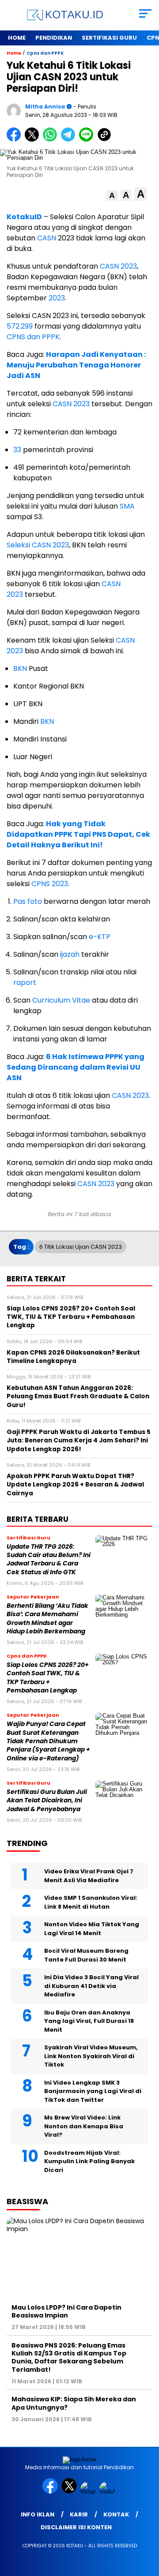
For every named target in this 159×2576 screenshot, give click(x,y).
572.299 (20, 326)
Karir (79, 2514)
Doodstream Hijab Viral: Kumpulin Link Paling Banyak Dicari (89, 2161)
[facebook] (51, 2492)
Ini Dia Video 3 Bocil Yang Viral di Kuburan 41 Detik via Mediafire (91, 1986)
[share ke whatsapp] (52, 140)
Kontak (116, 2514)
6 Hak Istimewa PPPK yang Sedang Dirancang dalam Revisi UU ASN (76, 1067)
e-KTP (99, 937)
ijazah (70, 954)
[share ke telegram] (69, 140)
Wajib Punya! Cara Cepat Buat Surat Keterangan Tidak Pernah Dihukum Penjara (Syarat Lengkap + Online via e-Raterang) (48, 1741)
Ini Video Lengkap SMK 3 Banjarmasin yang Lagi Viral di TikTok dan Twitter (93, 2091)
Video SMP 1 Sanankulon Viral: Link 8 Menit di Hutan (91, 1902)
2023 (57, 298)
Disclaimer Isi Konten (76, 2527)
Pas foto (28, 901)
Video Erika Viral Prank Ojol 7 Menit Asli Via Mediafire (89, 1876)
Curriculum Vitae (61, 1000)
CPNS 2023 (50, 884)
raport (25, 983)
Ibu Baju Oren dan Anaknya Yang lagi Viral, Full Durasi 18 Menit (89, 2021)
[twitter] (70, 2492)
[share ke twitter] (34, 140)
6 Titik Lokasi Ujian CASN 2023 (81, 1247)
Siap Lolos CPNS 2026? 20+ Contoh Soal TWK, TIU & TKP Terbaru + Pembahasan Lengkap (48, 1678)
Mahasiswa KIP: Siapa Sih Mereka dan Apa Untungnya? (74, 2403)
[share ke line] (88, 140)
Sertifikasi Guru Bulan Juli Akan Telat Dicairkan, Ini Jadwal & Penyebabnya (47, 1801)
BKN (21, 668)
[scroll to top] (147, 2525)
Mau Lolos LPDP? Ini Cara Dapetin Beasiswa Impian (66, 2311)
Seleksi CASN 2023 (38, 545)
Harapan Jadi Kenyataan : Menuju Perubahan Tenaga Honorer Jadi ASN (76, 365)
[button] (112, 196)
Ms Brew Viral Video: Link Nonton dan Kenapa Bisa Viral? (84, 2126)
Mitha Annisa (45, 107)
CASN (47, 238)
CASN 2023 (118, 266)
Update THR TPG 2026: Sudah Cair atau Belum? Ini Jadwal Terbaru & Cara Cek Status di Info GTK (49, 1559)
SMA (127, 506)
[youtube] (108, 2492)
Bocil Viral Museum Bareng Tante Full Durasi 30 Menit (86, 1955)
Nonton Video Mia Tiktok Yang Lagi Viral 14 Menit (92, 1929)
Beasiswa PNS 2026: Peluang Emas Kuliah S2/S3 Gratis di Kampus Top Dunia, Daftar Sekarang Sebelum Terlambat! (69, 2357)
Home (17, 38)
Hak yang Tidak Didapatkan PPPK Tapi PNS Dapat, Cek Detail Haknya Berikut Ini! (78, 834)
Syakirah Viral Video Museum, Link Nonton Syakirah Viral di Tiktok (91, 2056)
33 (17, 450)
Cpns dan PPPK (45, 53)
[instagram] (89, 2492)
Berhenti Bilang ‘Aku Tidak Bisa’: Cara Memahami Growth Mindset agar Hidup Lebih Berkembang (47, 1619)
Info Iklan (38, 2514)
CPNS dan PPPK (33, 337)
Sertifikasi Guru (109, 38)
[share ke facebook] (16, 140)
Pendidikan (54, 38)
